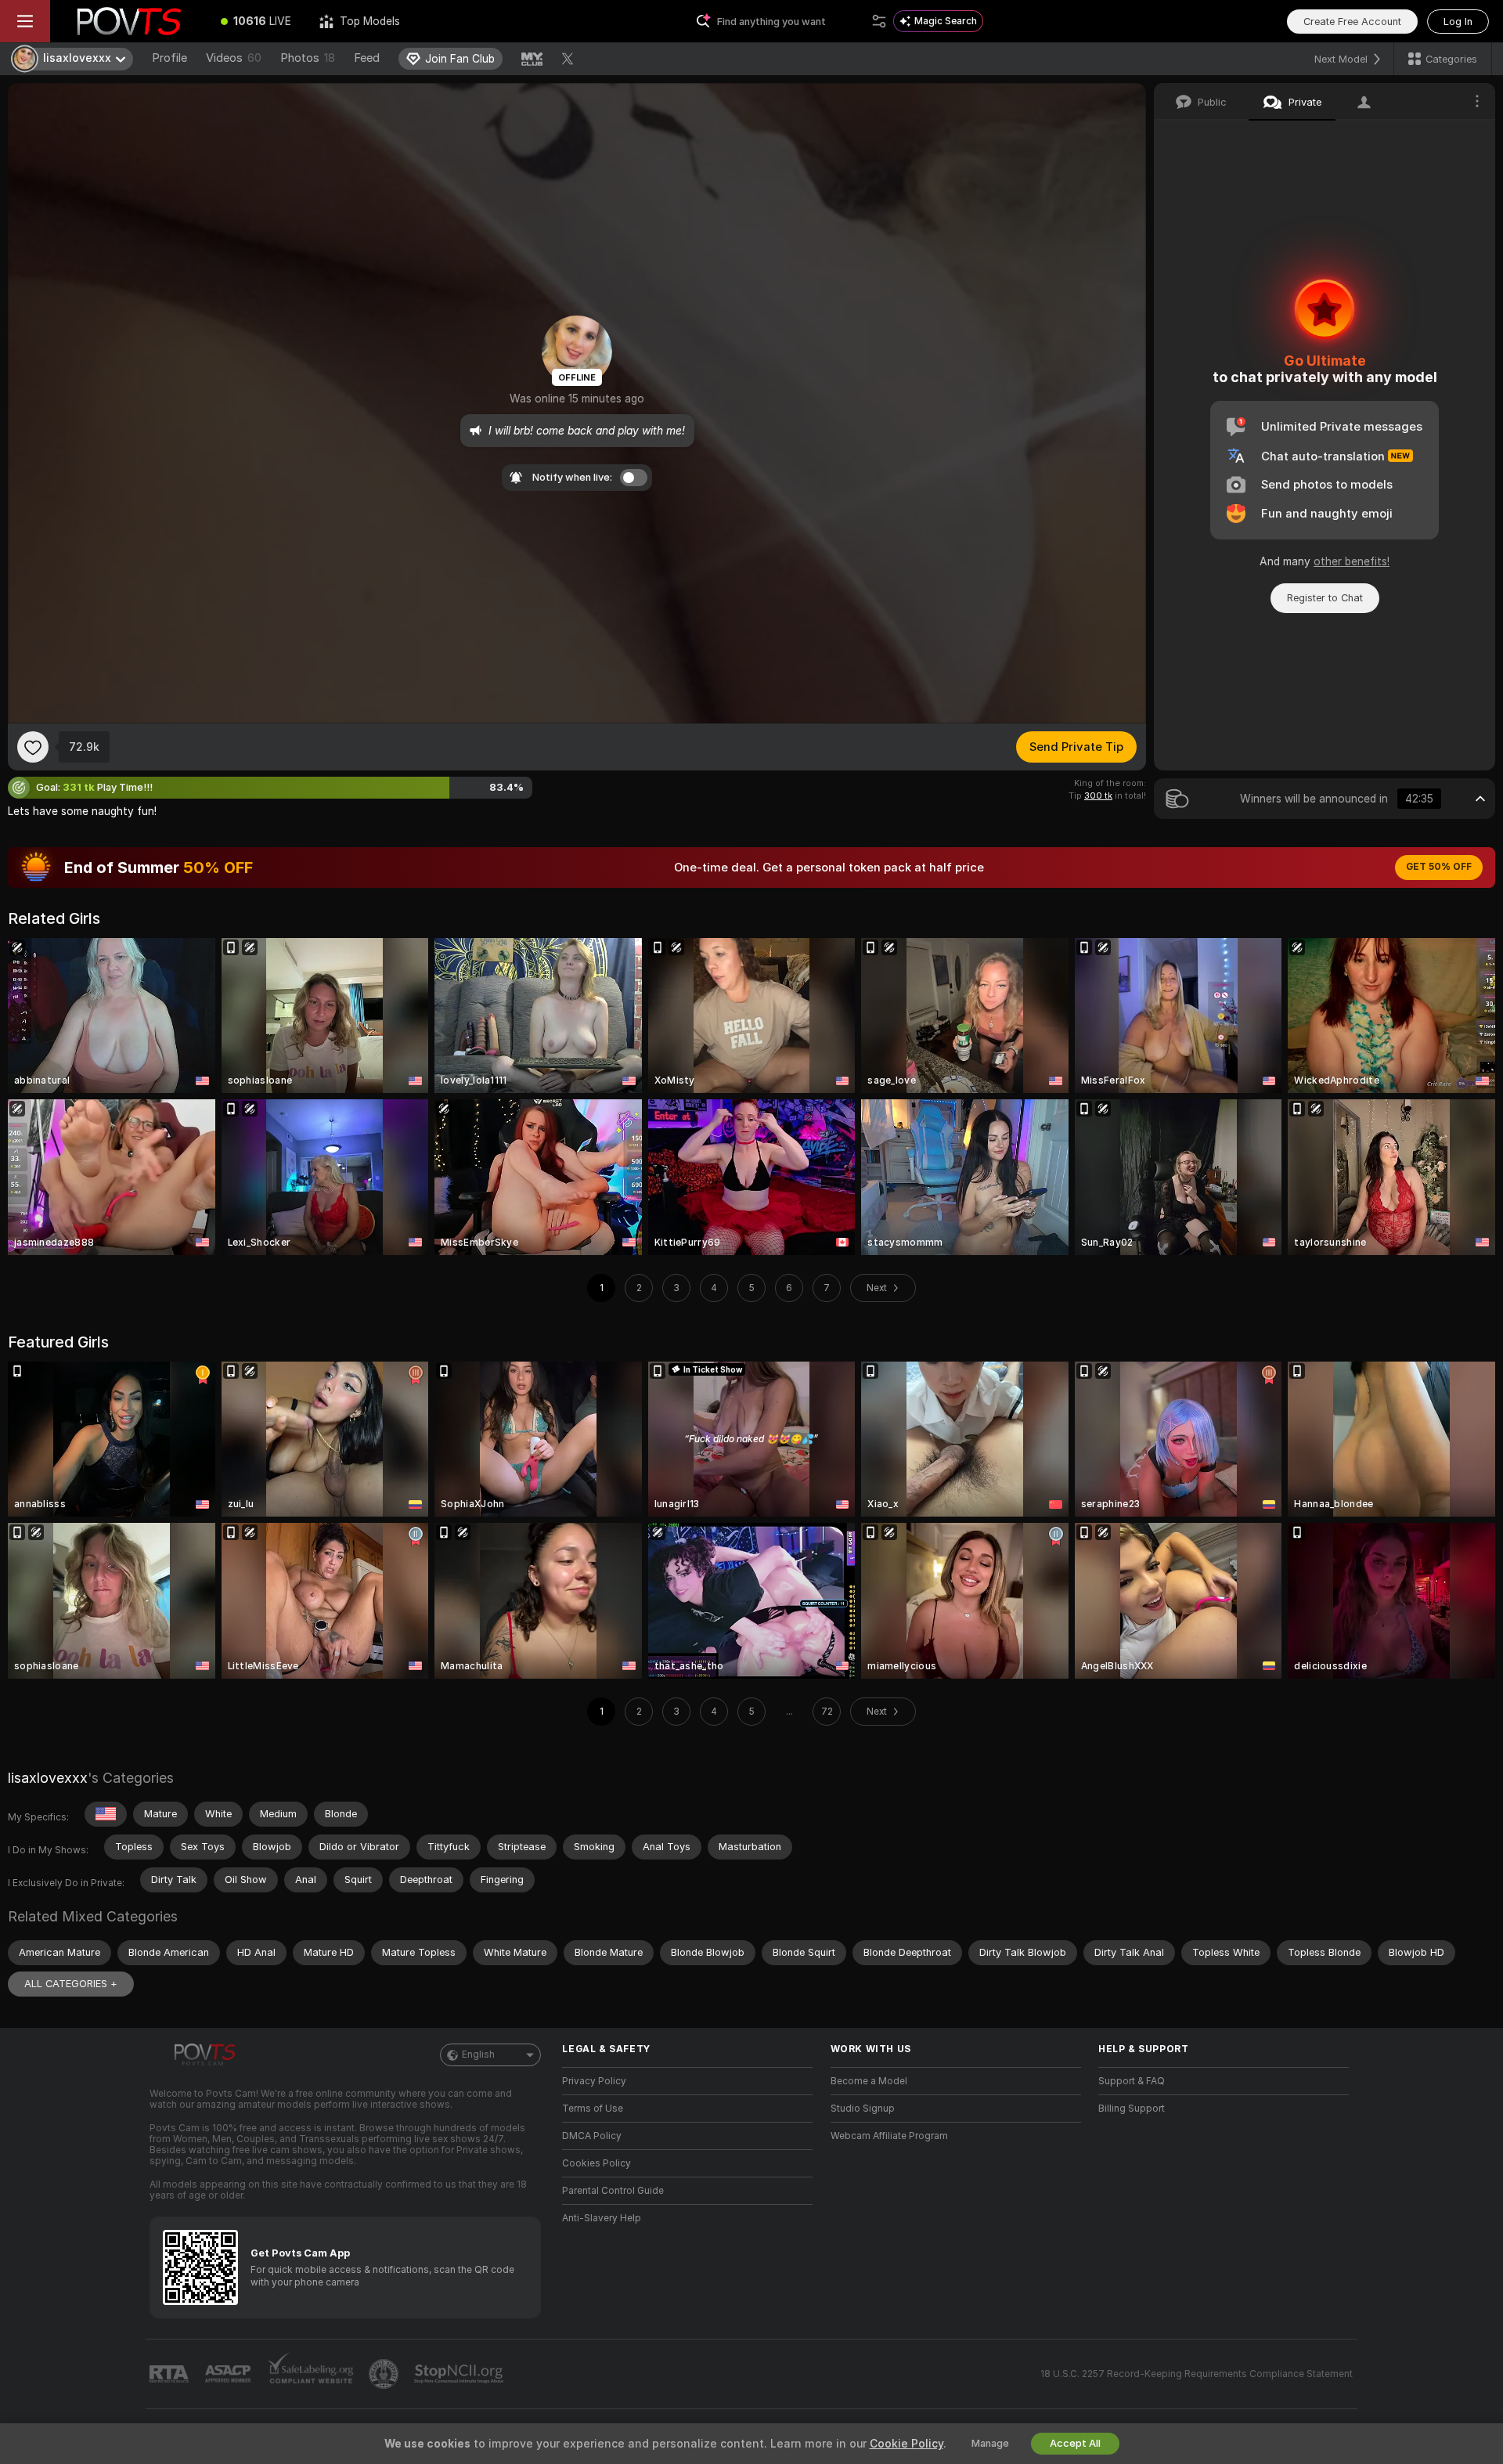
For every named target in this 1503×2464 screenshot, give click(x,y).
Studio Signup (863, 2109)
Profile (169, 58)
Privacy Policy (594, 2081)
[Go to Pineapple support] (385, 2374)
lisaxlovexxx (48, 1778)
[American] (106, 1814)
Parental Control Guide (613, 2191)
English (478, 2055)
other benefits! (1352, 561)
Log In (1458, 22)
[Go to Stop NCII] (460, 2374)
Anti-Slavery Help (602, 2218)
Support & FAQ (1132, 2081)
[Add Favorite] (33, 747)
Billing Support (1132, 2109)
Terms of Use (593, 2109)
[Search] (879, 21)
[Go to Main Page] (128, 21)
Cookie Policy (906, 2444)
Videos (234, 58)
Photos (308, 58)
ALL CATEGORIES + (71, 1984)
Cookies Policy (597, 2163)
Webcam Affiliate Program (889, 2136)
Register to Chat (1325, 598)
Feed (367, 58)
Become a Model (869, 2081)
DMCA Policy (592, 2136)
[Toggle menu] (25, 21)
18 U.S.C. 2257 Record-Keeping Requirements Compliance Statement (1197, 2374)
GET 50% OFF (1439, 867)
